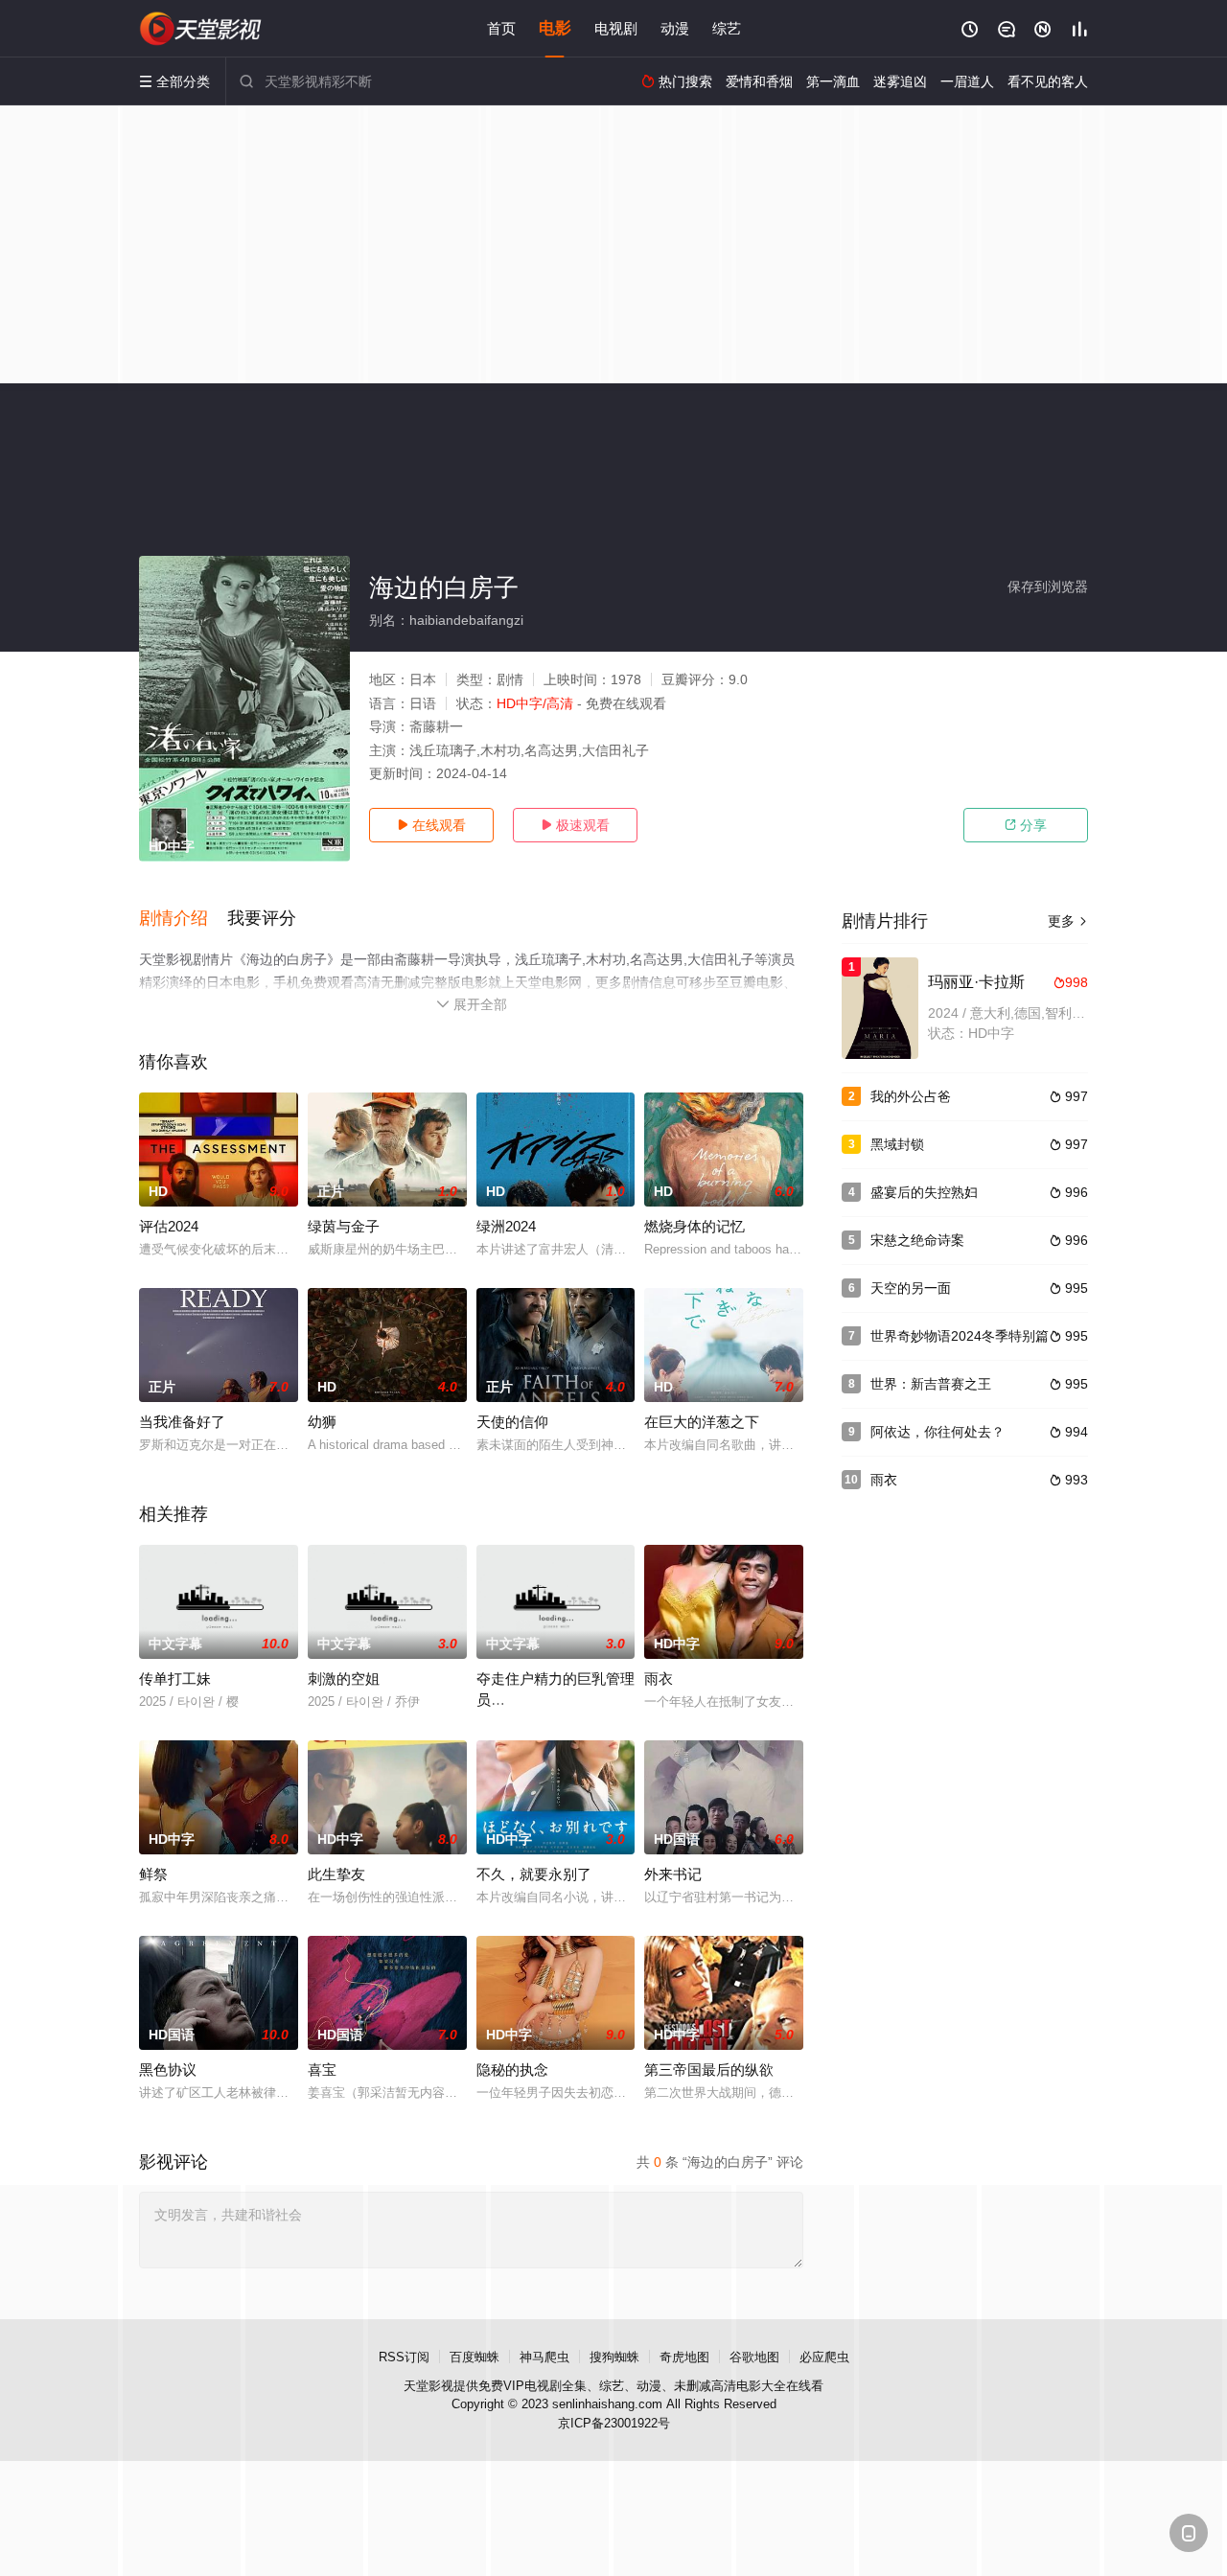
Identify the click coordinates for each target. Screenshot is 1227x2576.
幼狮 (322, 1422)
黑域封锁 (897, 1144)
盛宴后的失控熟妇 (924, 1192)
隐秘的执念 (512, 2070)
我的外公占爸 (911, 1096)
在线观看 (431, 825)
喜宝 (322, 2070)
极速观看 (575, 825)
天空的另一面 (911, 1288)
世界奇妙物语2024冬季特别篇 (960, 1336)
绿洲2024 (506, 1226)
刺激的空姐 (344, 1679)
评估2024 (169, 1226)
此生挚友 (336, 1874)
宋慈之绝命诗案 (917, 1240)
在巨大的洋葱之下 (702, 1422)
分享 (1026, 825)
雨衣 (659, 1679)
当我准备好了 (182, 1422)
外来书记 (673, 1874)
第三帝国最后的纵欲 (709, 2070)
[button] (183, 919)
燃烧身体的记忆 (695, 1226)
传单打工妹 (175, 1679)
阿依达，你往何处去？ (938, 1432)
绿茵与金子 (344, 1226)
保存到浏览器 (1048, 586)
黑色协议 (168, 2070)
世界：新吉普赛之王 (931, 1384)
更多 (1068, 921)
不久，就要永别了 (534, 1874)
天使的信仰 (512, 1422)
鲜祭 (153, 1874)
